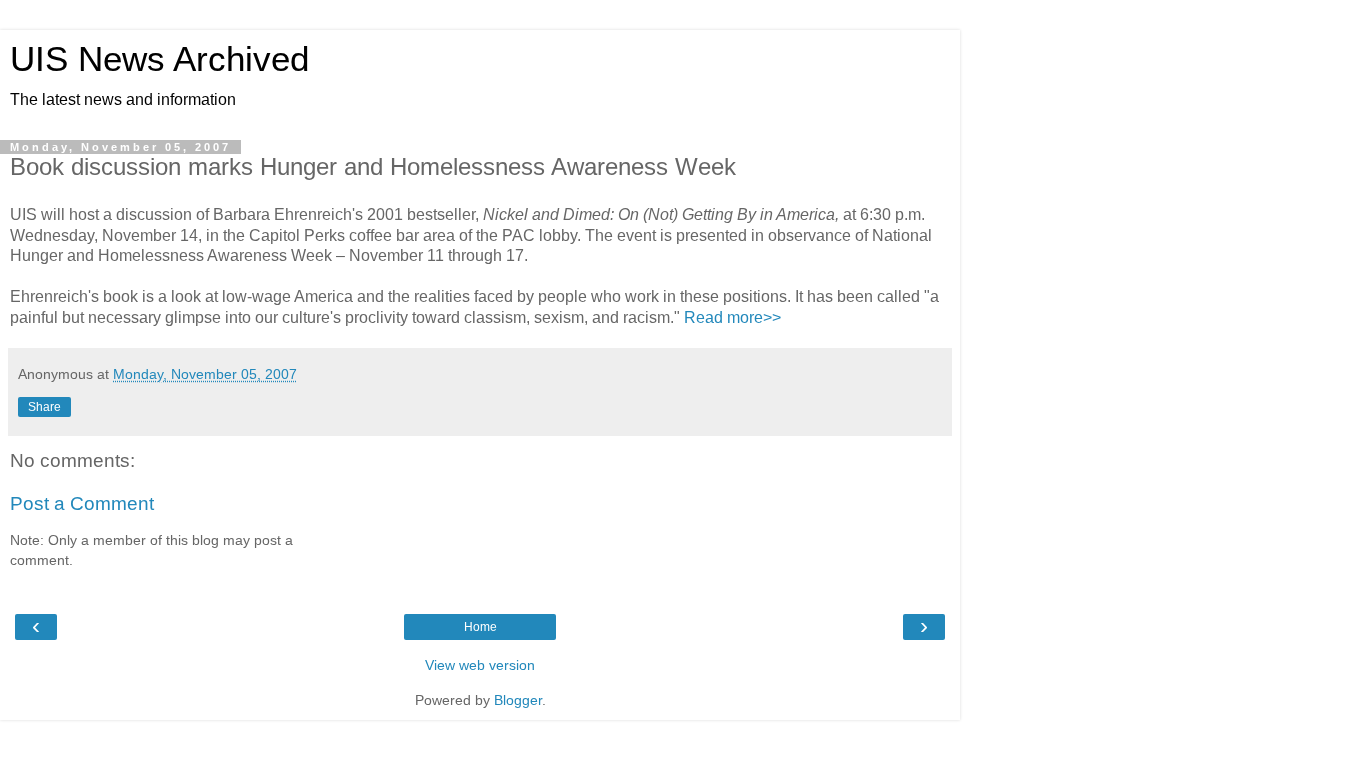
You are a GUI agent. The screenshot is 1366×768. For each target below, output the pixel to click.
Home (480, 627)
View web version (480, 665)
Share (44, 407)
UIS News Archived (159, 59)
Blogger (518, 700)
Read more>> (732, 317)
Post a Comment (82, 503)
